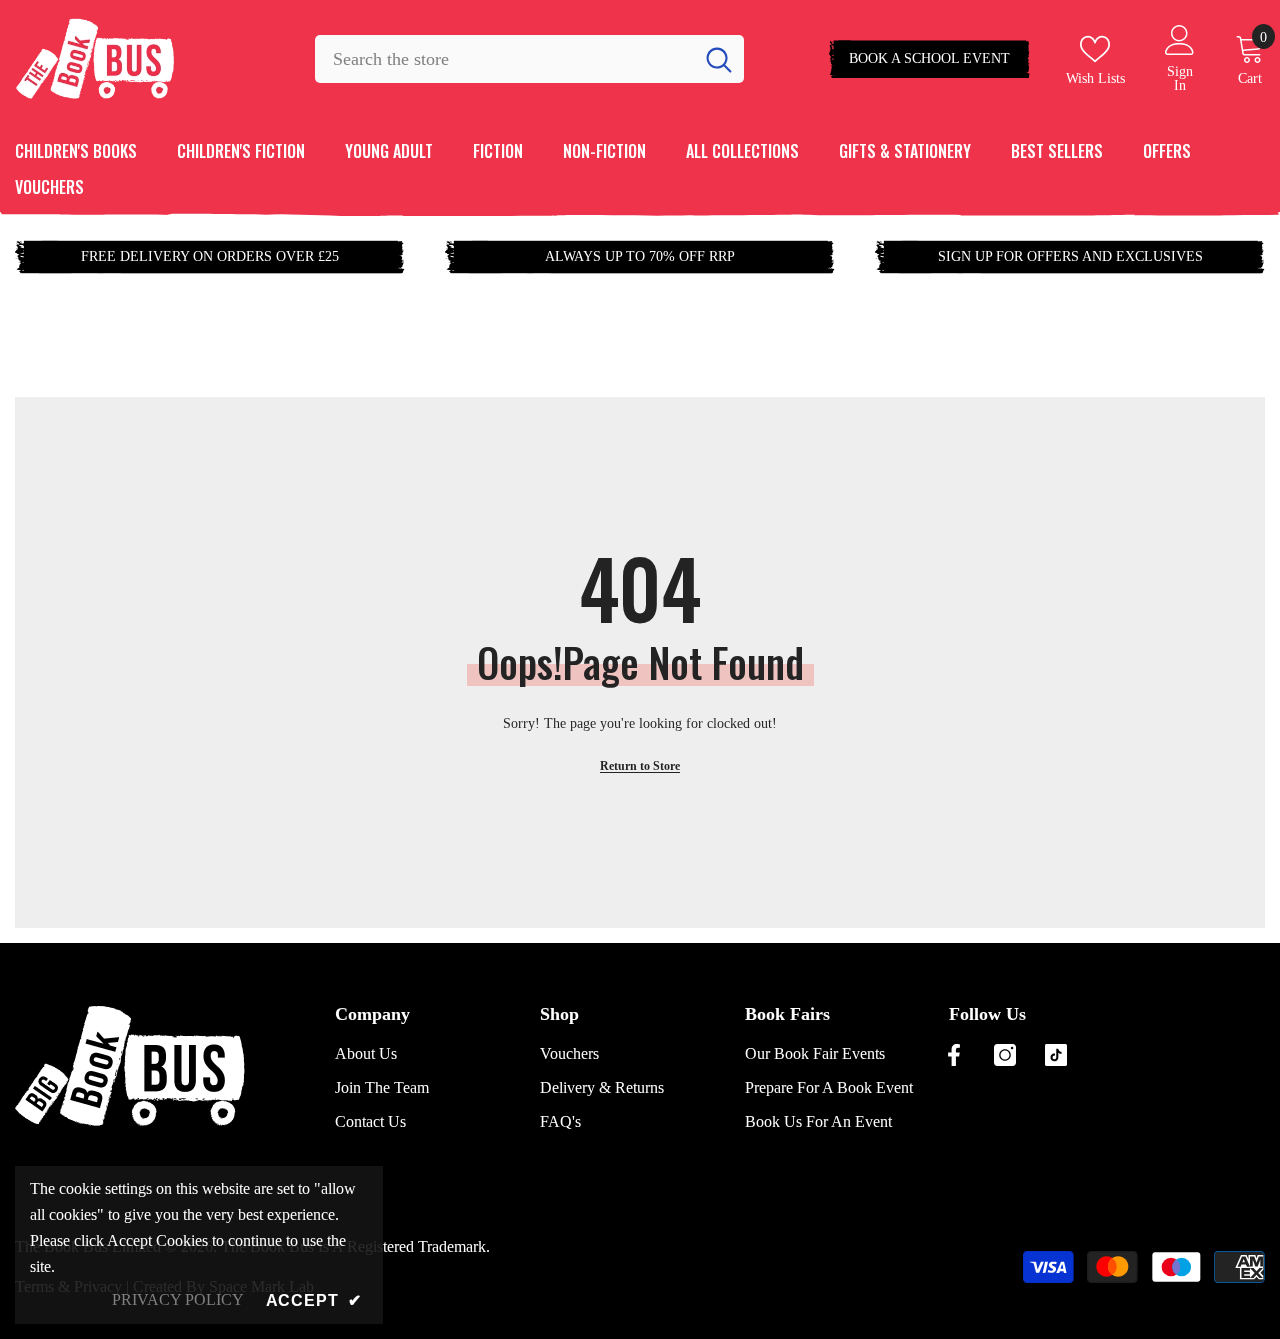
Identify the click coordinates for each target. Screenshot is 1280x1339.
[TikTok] (1056, 1055)
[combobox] (504, 59)
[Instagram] (1005, 1055)
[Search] (529, 59)
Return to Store (640, 766)
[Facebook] (954, 1055)
